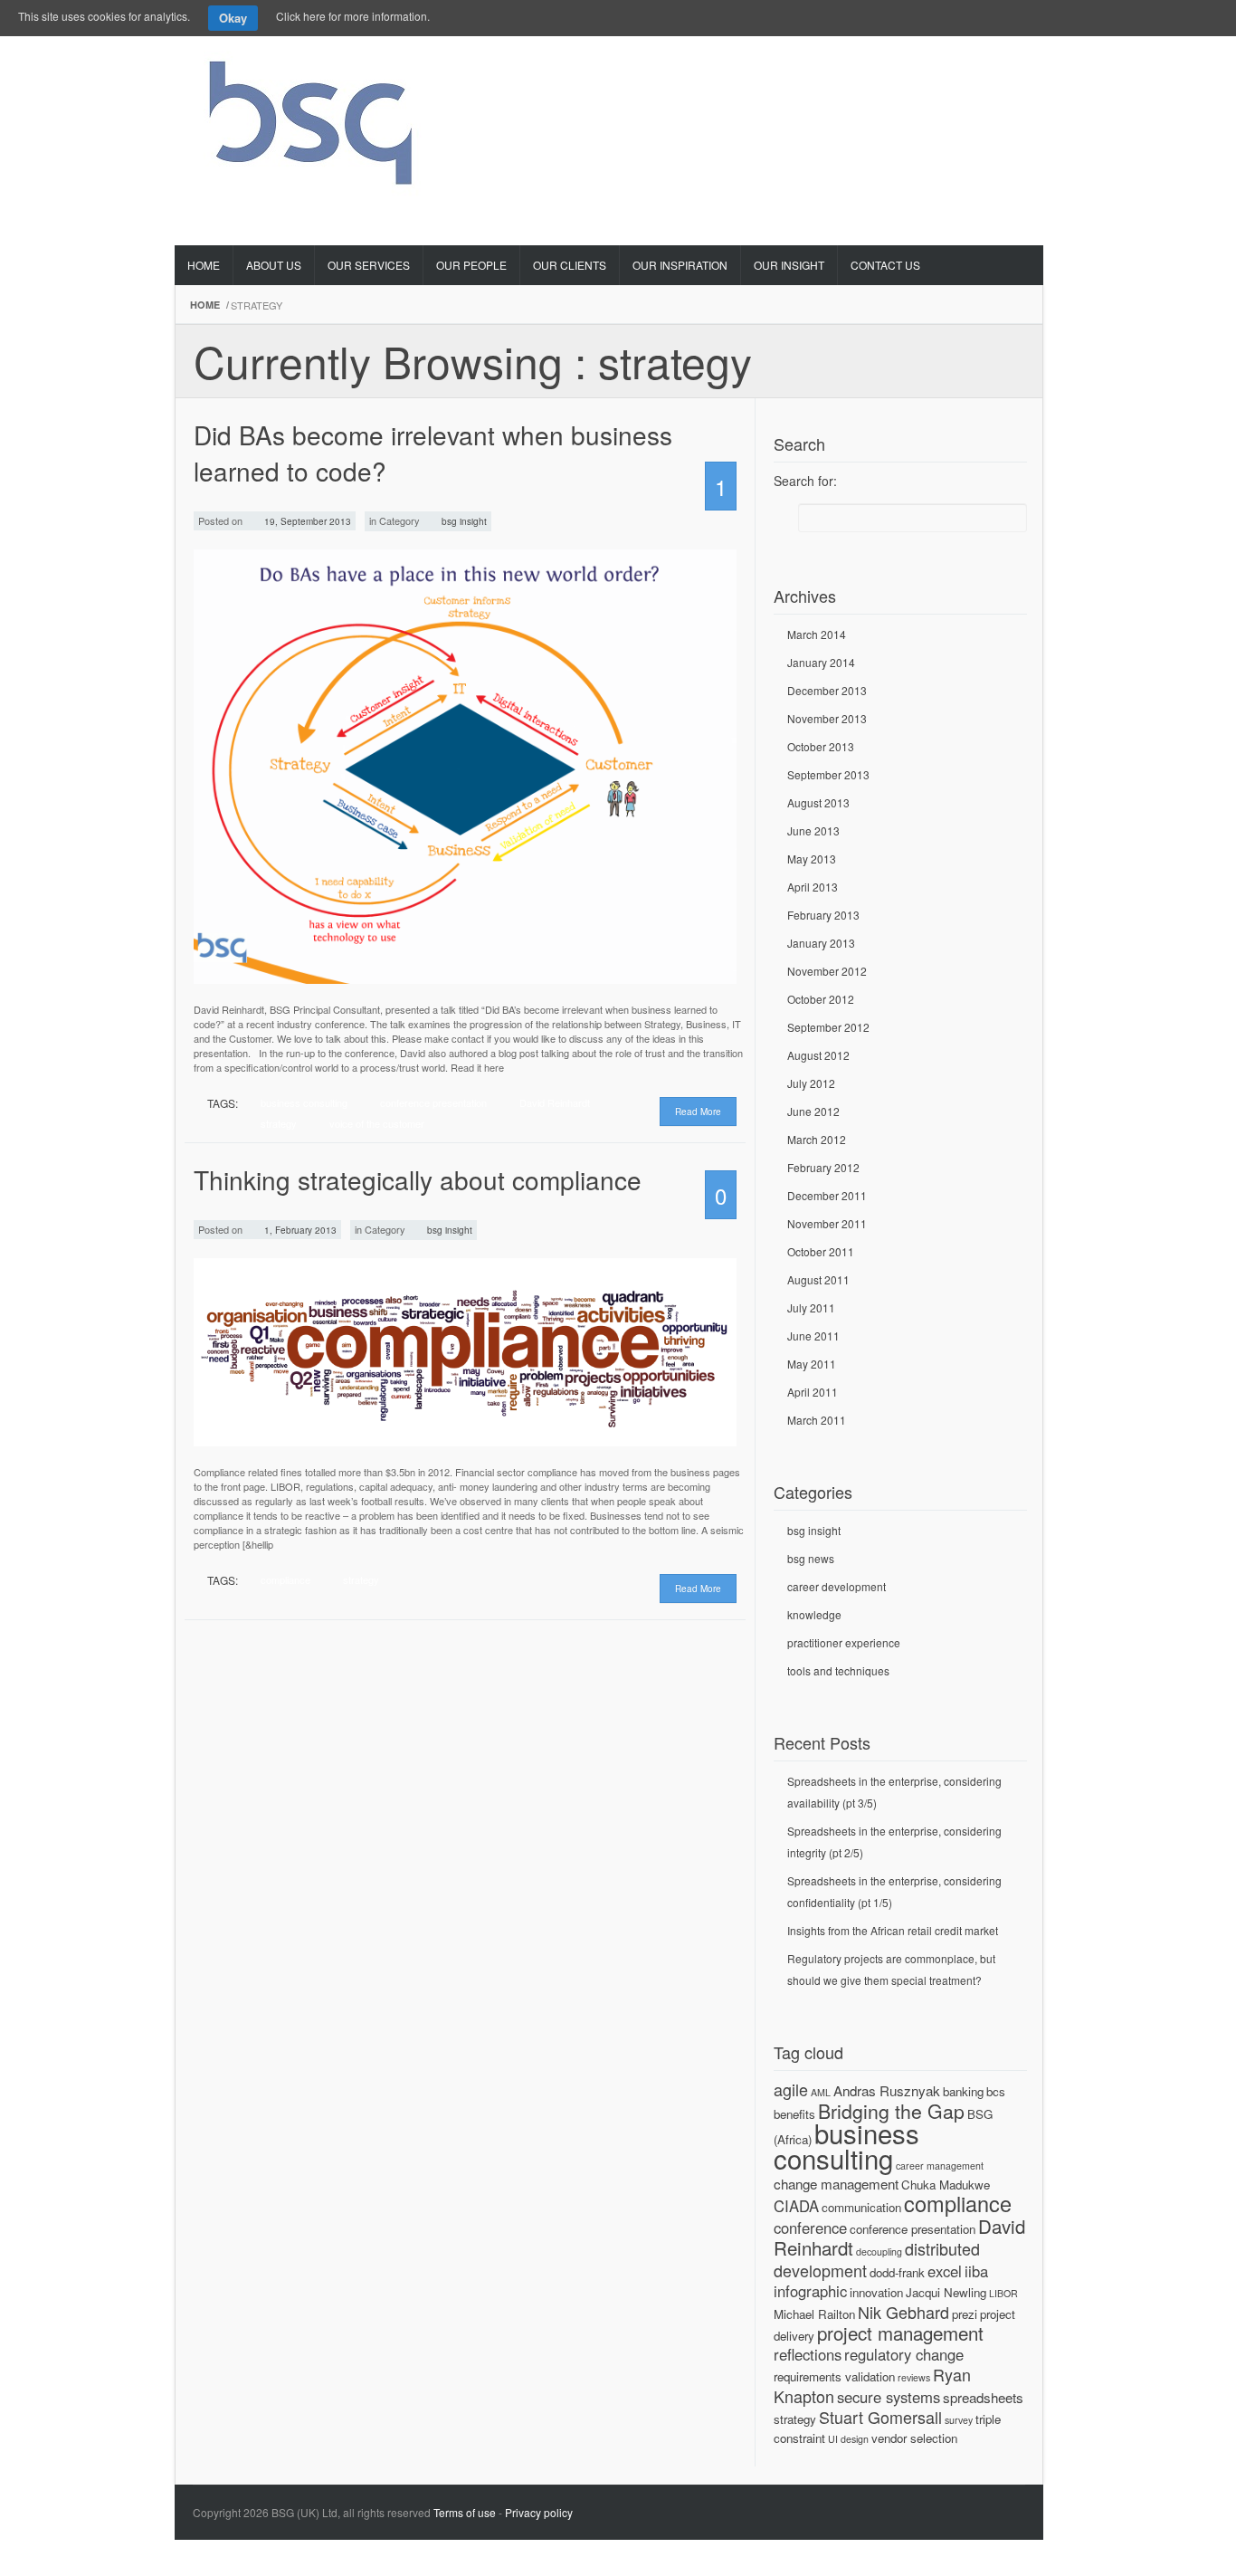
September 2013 (828, 774)
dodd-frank (897, 2272)
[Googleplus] (948, 60)
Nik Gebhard (903, 2312)
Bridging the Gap (891, 2111)
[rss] (1017, 60)
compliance (285, 1579)
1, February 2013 (299, 1230)
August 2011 (818, 1279)
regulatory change (904, 2354)
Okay (233, 18)
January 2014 (821, 662)
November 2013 (827, 718)
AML (821, 2092)
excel (945, 2271)
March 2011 (817, 1420)
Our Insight (789, 265)
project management (900, 2333)
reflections (808, 2354)
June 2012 (813, 1111)
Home (204, 265)
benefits (794, 2114)
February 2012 (823, 1167)
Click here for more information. (353, 16)
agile (791, 2089)
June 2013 (813, 830)
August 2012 (818, 1055)
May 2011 (812, 1364)
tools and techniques (838, 1670)
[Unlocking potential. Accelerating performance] (313, 117)
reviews (914, 2377)
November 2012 (827, 971)
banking (963, 2091)
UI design (848, 2439)
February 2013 (823, 915)
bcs (996, 2091)
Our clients (570, 265)
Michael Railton (814, 2314)
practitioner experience (844, 1642)
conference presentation (433, 1102)
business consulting (304, 1102)
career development (837, 1586)
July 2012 (811, 1083)
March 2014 (817, 634)
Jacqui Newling (946, 2292)
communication (861, 2207)
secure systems (889, 2397)
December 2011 (827, 1195)
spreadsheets (983, 2397)
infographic (810, 2291)
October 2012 (821, 999)
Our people (471, 265)
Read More (698, 1111)
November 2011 (827, 1223)
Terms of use (465, 2512)
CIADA (796, 2206)
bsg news (811, 1558)
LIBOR (1003, 2293)
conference (810, 2228)
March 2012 (817, 1139)
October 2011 (821, 1251)
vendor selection (914, 2438)
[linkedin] (983, 60)
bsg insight (464, 521)
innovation (876, 2292)
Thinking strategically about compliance (418, 1179)
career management (940, 2166)
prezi (965, 2314)
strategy (279, 1123)
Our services (369, 265)
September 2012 (828, 1027)
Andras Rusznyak (887, 2090)
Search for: (805, 481)
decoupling (879, 2252)
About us (274, 265)
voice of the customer (377, 1123)
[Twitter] (879, 60)
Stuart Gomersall (880, 2417)
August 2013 (818, 802)
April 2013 (813, 887)
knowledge (814, 1614)
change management (836, 2184)
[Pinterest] (914, 60)
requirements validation (834, 2376)
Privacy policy (539, 2512)
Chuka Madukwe (946, 2185)
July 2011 (811, 1307)
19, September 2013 (306, 521)
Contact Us (885, 265)
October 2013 (821, 746)
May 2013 (812, 859)
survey (959, 2420)
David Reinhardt (555, 1102)
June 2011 (813, 1336)
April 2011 (813, 1392)
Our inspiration (680, 265)
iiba (976, 2271)
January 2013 (821, 943)
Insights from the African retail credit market (893, 1930)
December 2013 (827, 690)
